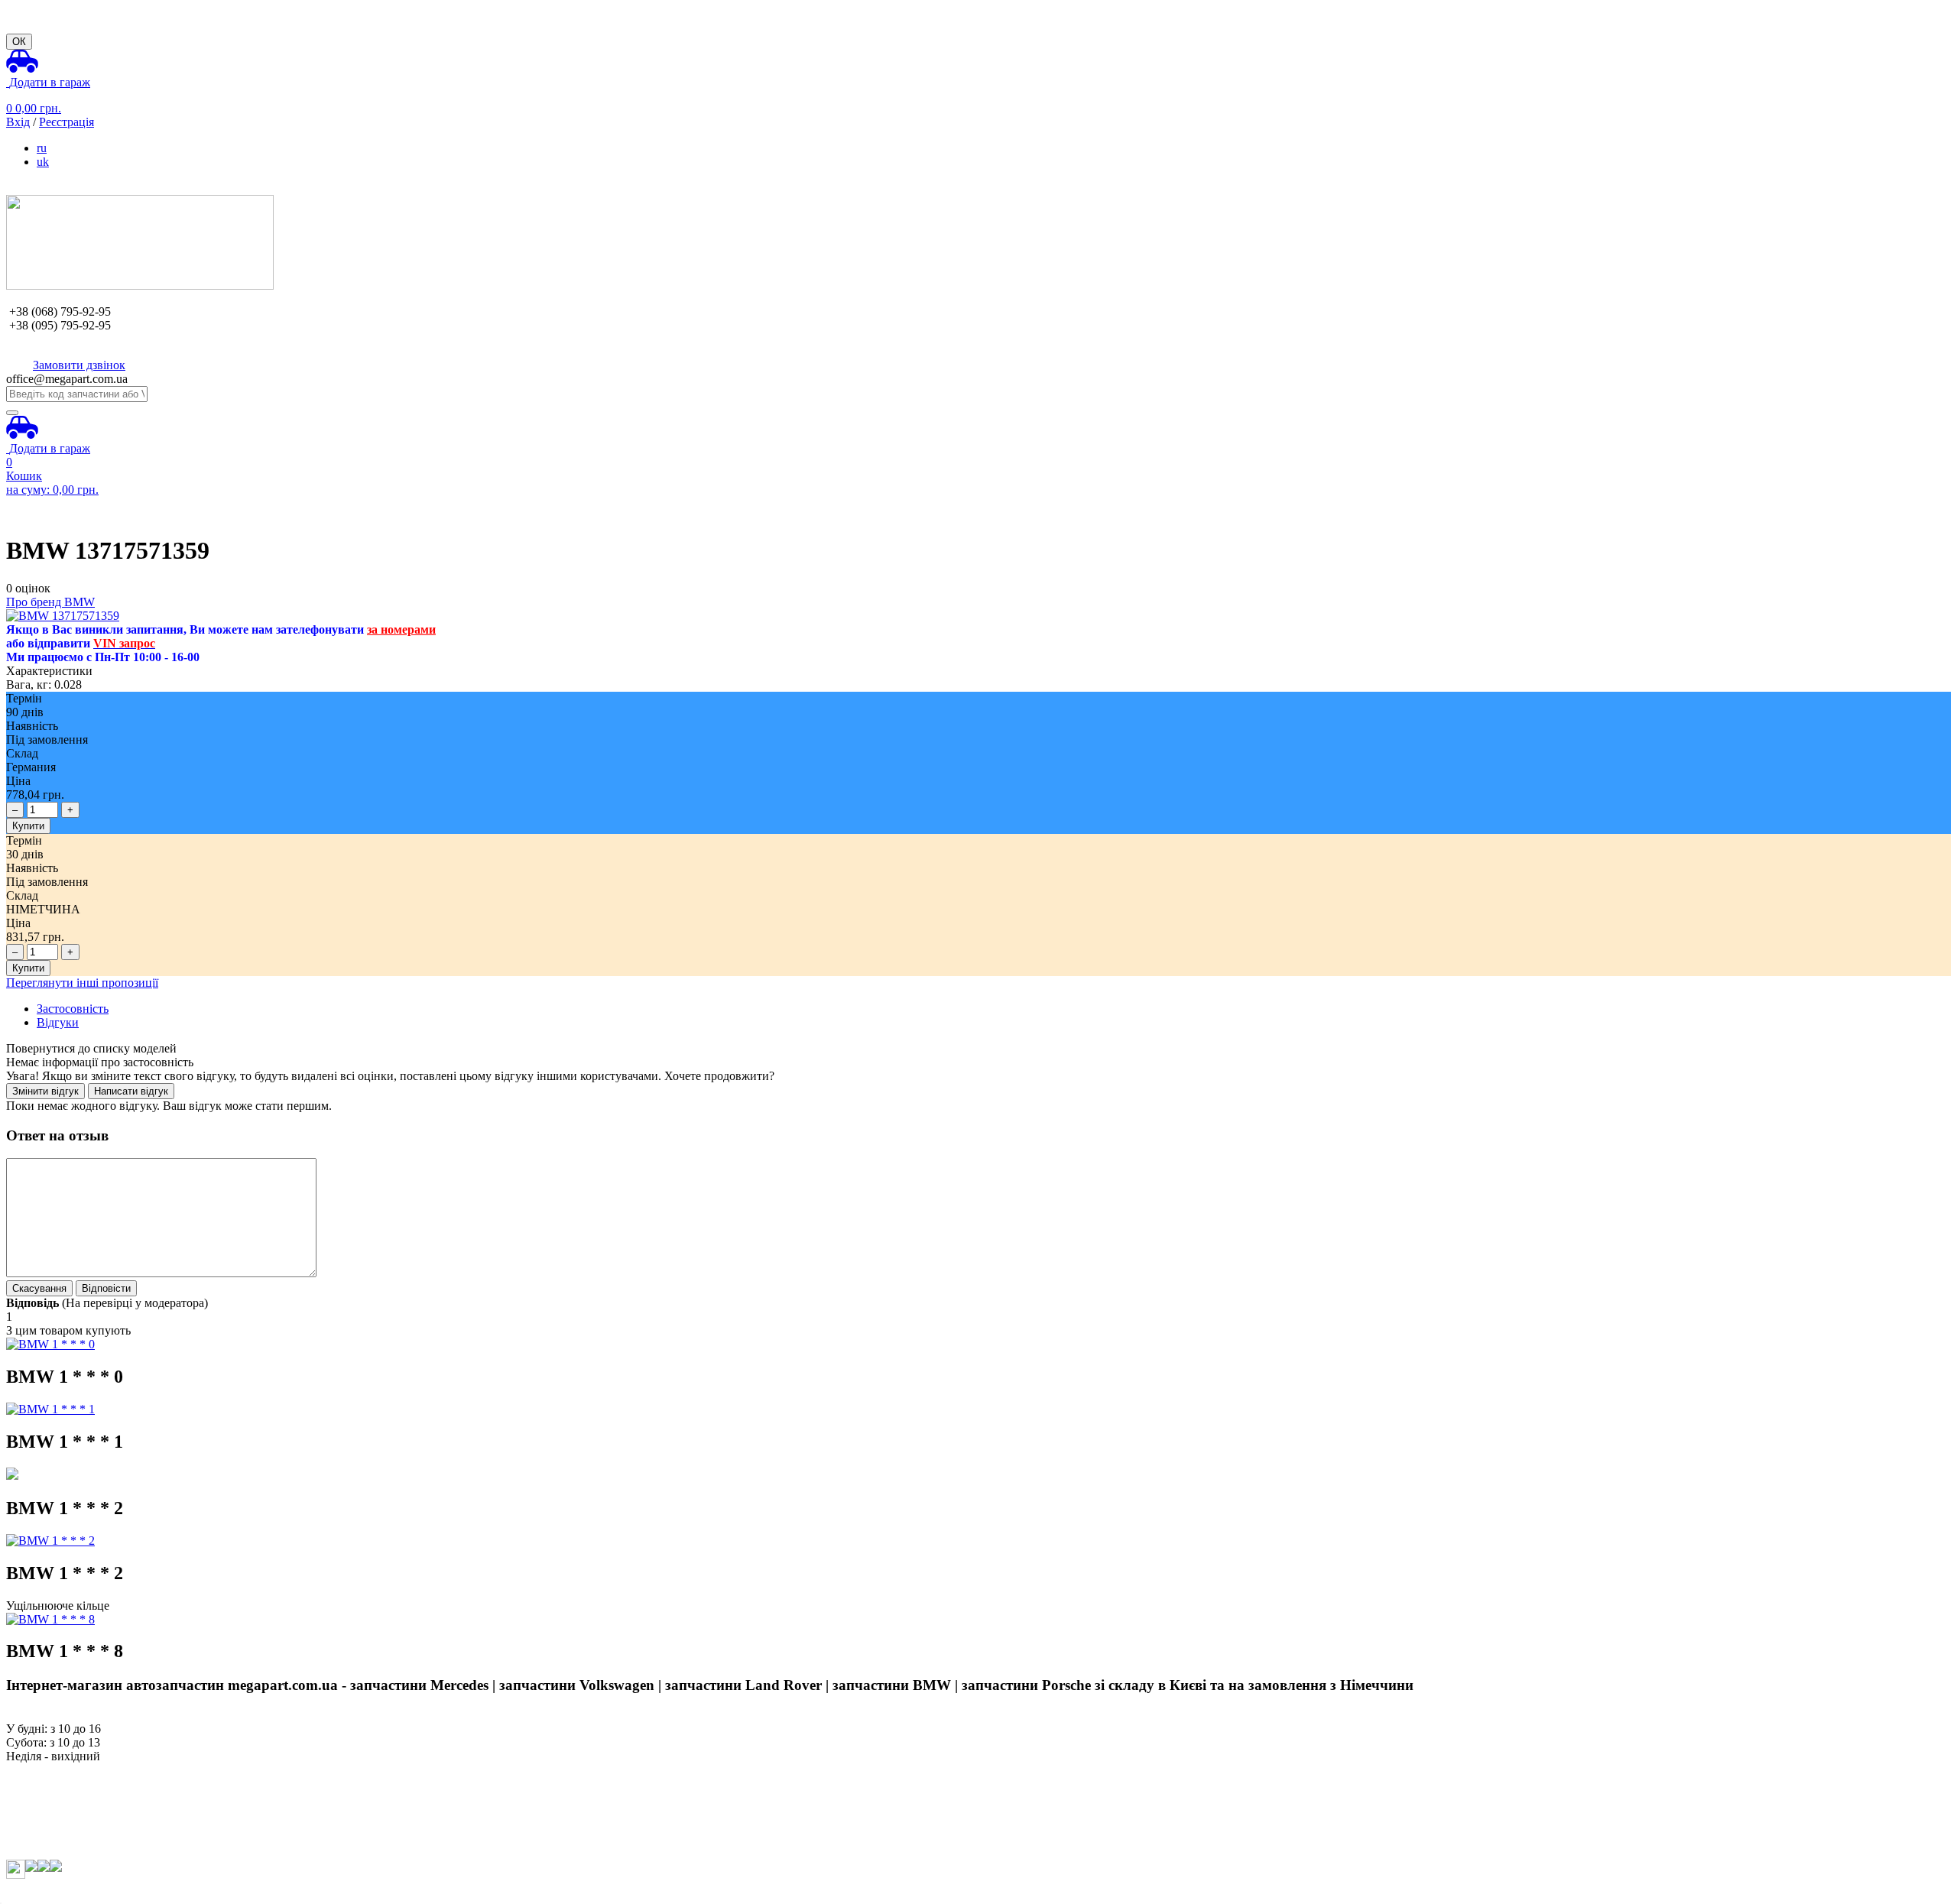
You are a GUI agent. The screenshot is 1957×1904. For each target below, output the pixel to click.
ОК (19, 42)
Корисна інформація (59, 1825)
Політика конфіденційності (77, 1852)
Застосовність (73, 1009)
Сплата (25, 1784)
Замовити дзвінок (79, 365)
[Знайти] (12, 413)
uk (43, 162)
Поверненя (35, 1811)
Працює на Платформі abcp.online (94, 1891)
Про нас (27, 1770)
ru (42, 148)
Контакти (31, 1839)
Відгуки (58, 1022)
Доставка (30, 1797)
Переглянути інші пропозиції (82, 983)
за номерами (401, 629)
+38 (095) (60, 325)
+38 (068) (60, 311)
